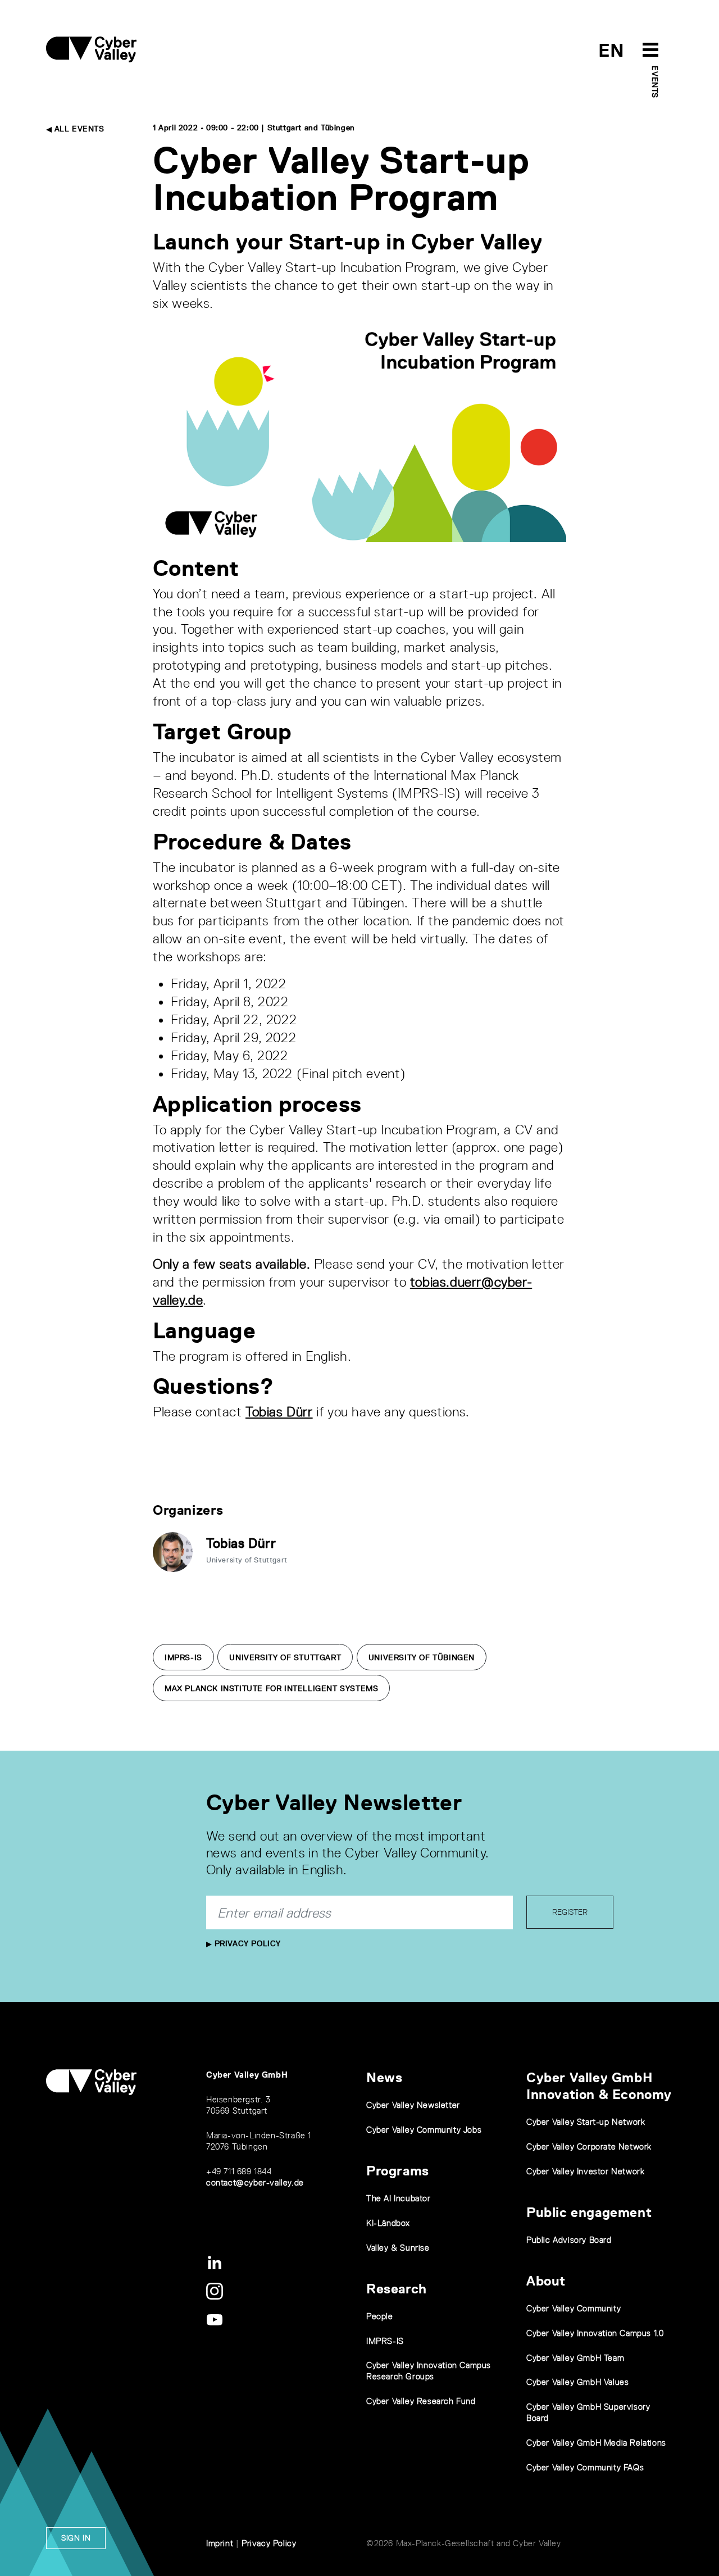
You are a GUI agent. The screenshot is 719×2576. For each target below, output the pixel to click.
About (546, 2281)
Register (570, 1912)
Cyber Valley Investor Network (585, 2171)
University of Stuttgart (285, 1657)
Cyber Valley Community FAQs (585, 2467)
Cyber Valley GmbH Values (577, 2382)
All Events (78, 129)
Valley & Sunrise (398, 2248)
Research (397, 2289)
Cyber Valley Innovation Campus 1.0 (595, 2333)
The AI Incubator (399, 2198)
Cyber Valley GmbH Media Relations (596, 2443)
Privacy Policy (246, 1943)
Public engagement (589, 2212)
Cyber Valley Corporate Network (589, 2146)
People (380, 2316)
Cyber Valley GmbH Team (575, 2358)
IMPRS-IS (183, 1657)
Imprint (220, 2543)
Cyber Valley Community (574, 2308)
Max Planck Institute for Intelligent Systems (271, 1688)
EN (611, 50)
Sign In (76, 2538)
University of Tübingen (422, 1657)
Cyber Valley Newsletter (413, 2105)
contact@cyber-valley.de (255, 2182)
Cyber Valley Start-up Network (586, 2122)
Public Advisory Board (569, 2240)
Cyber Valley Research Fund (421, 2401)
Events (655, 82)
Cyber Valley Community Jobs (424, 2130)
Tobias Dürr (279, 1412)
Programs (398, 2171)
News (384, 2077)
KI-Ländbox (388, 2223)
